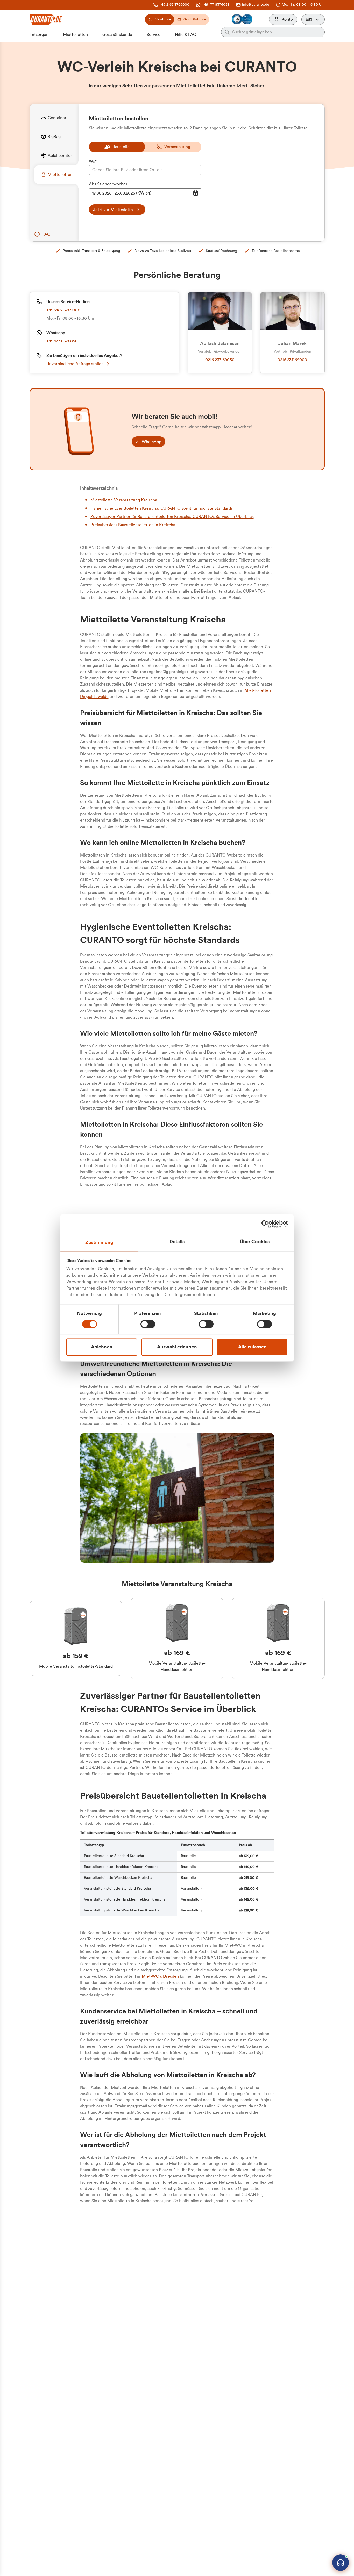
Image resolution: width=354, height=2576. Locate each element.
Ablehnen (102, 1347)
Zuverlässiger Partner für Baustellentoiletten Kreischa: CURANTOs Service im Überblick (172, 517)
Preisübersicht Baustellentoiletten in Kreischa (133, 525)
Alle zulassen (252, 1347)
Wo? (93, 161)
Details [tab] (177, 1242)
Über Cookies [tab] (255, 1242)
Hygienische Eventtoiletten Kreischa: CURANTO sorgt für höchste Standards (162, 508)
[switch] (148, 1324)
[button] (313, 19)
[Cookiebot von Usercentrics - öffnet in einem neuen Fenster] (265, 1224)
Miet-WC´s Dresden (160, 1976)
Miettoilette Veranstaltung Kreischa (124, 500)
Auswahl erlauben (177, 1347)
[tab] (56, 118)
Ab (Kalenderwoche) (108, 184)
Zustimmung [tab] (99, 1242)
